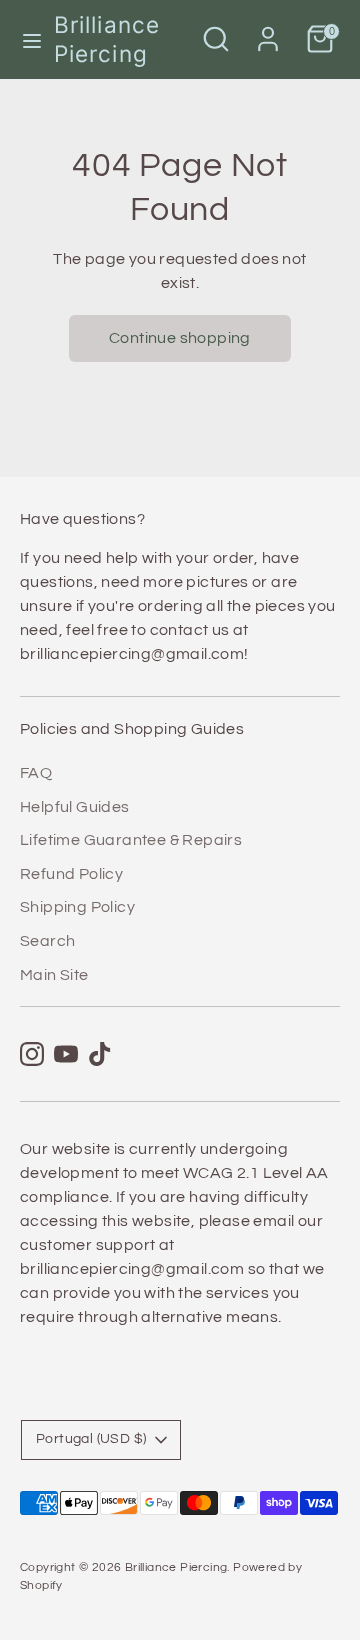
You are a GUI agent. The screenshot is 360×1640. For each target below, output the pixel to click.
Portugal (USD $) (91, 1439)
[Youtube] (66, 1054)
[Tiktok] (100, 1054)
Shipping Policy (77, 907)
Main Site (54, 975)
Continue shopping (180, 338)
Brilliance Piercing (107, 39)
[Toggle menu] (28, 39)
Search (47, 941)
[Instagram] (32, 1054)
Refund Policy (71, 874)
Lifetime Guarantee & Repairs (131, 840)
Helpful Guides (75, 807)
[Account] (268, 31)
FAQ (36, 773)
